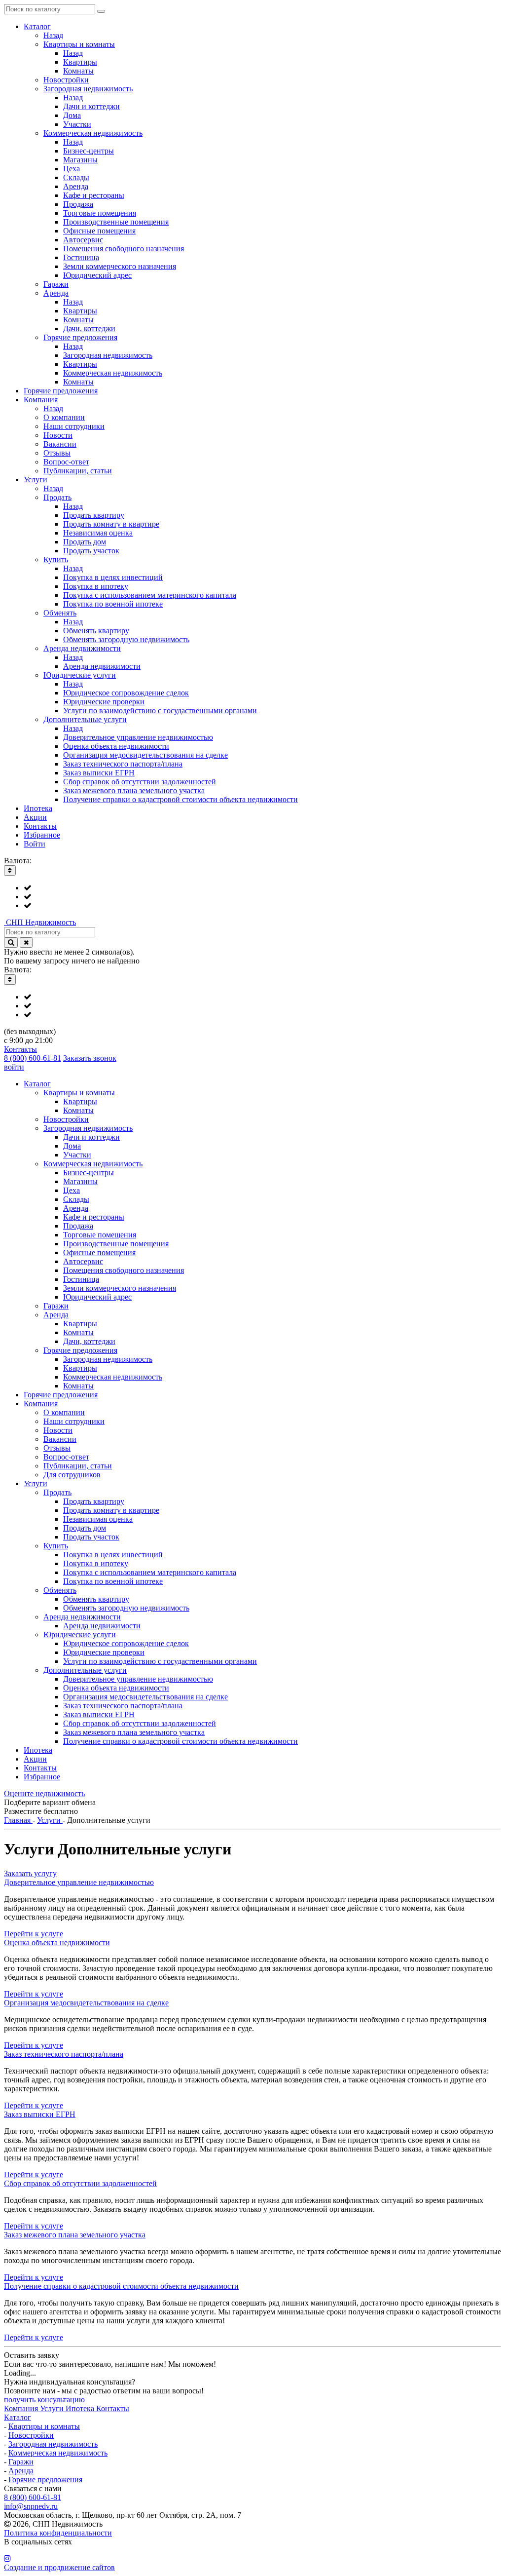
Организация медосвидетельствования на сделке (86, 2003)
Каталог (18, 2417)
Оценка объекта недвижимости (57, 1942)
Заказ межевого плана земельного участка (75, 2235)
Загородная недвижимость (53, 2444)
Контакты (20, 1049)
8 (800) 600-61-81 (33, 1058)
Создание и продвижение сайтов (59, 2567)
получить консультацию (44, 2400)
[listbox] (252, 897)
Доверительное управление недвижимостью (79, 1882)
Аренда (21, 2471)
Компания (22, 2408)
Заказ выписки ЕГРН (40, 2114)
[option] (262, 888)
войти (14, 1067)
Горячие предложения (45, 2480)
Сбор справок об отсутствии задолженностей (80, 2183)
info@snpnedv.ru (31, 2506)
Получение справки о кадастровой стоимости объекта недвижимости (121, 2286)
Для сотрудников (72, 1475)
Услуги (53, 2408)
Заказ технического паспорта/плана (64, 2054)
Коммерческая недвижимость (58, 2453)
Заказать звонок (90, 1058)
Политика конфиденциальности (58, 2533)
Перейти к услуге (34, 1934)
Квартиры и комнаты (44, 2426)
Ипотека (81, 2408)
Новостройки (31, 2435)
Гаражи (21, 2462)
